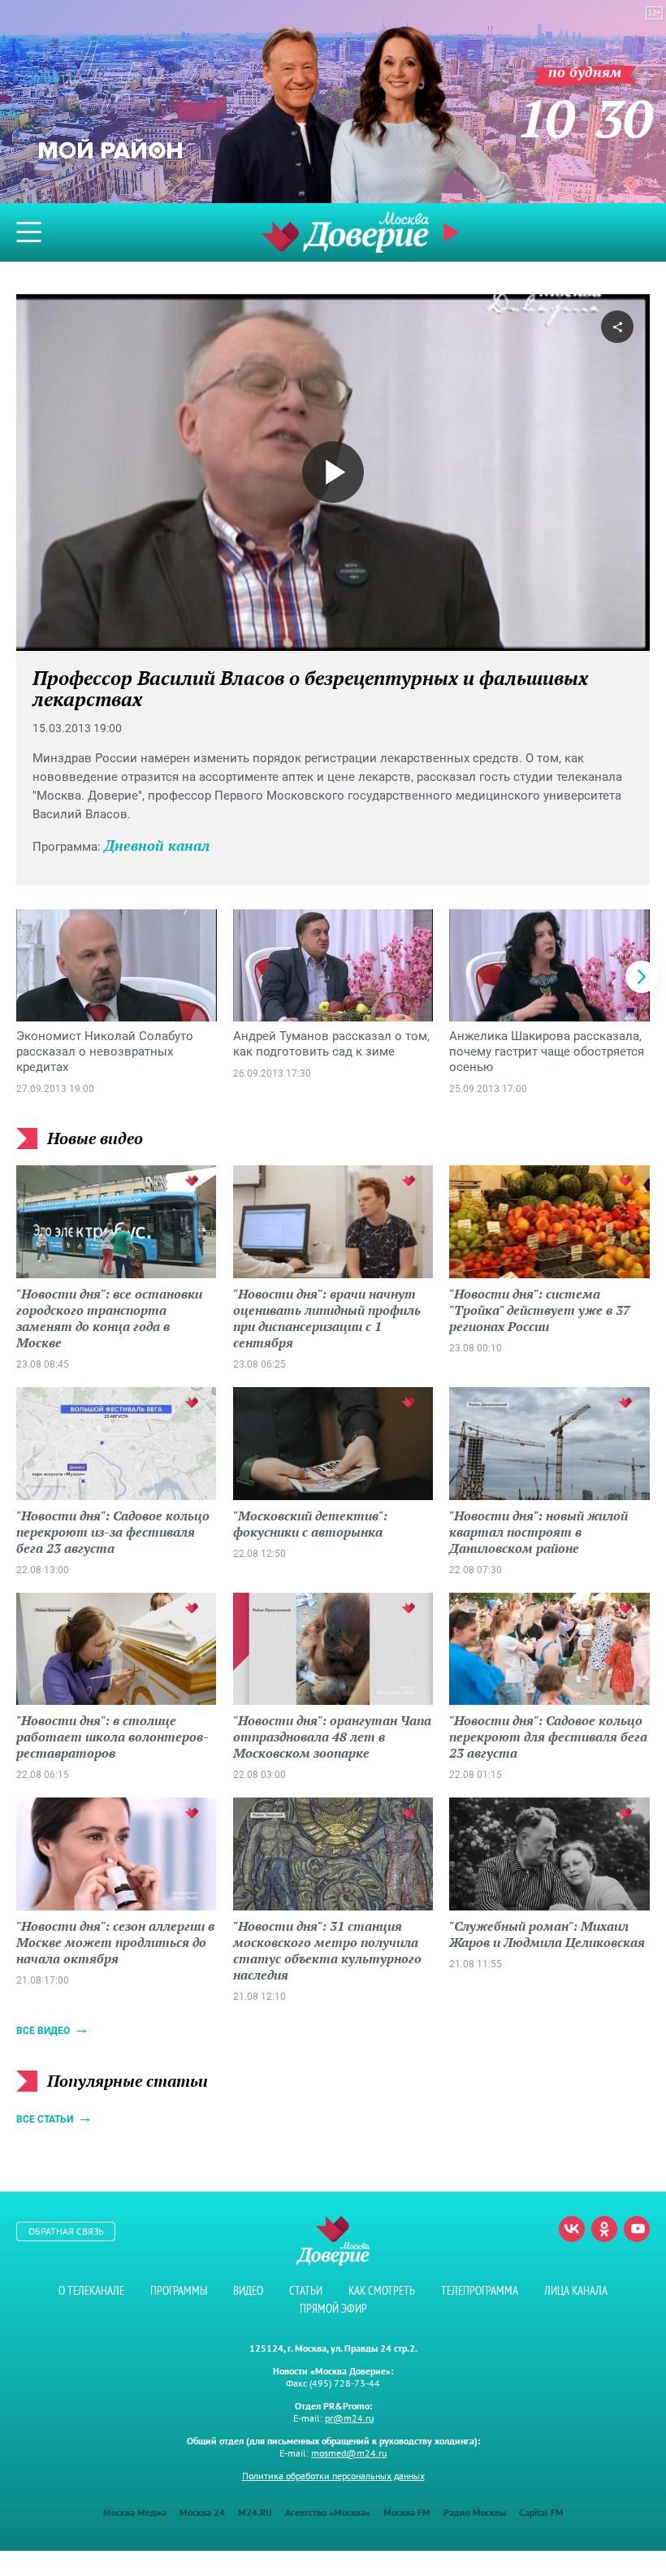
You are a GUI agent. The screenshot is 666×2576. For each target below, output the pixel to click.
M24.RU (255, 2512)
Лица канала (576, 2290)
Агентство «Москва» (328, 2512)
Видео (248, 2290)
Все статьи (45, 2119)
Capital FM (541, 2512)
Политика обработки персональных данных (333, 2476)
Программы (179, 2290)
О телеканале (91, 2290)
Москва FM (407, 2512)
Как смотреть (382, 2290)
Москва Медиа (135, 2512)
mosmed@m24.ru (349, 2453)
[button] (642, 977)
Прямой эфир (333, 2308)
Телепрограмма (480, 2290)
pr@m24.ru (349, 2418)
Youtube (637, 2229)
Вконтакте (572, 2229)
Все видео (43, 2031)
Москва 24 (202, 2512)
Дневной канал (157, 845)
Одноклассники (604, 2229)
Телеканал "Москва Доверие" (345, 232)
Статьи (306, 2290)
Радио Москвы (475, 2512)
